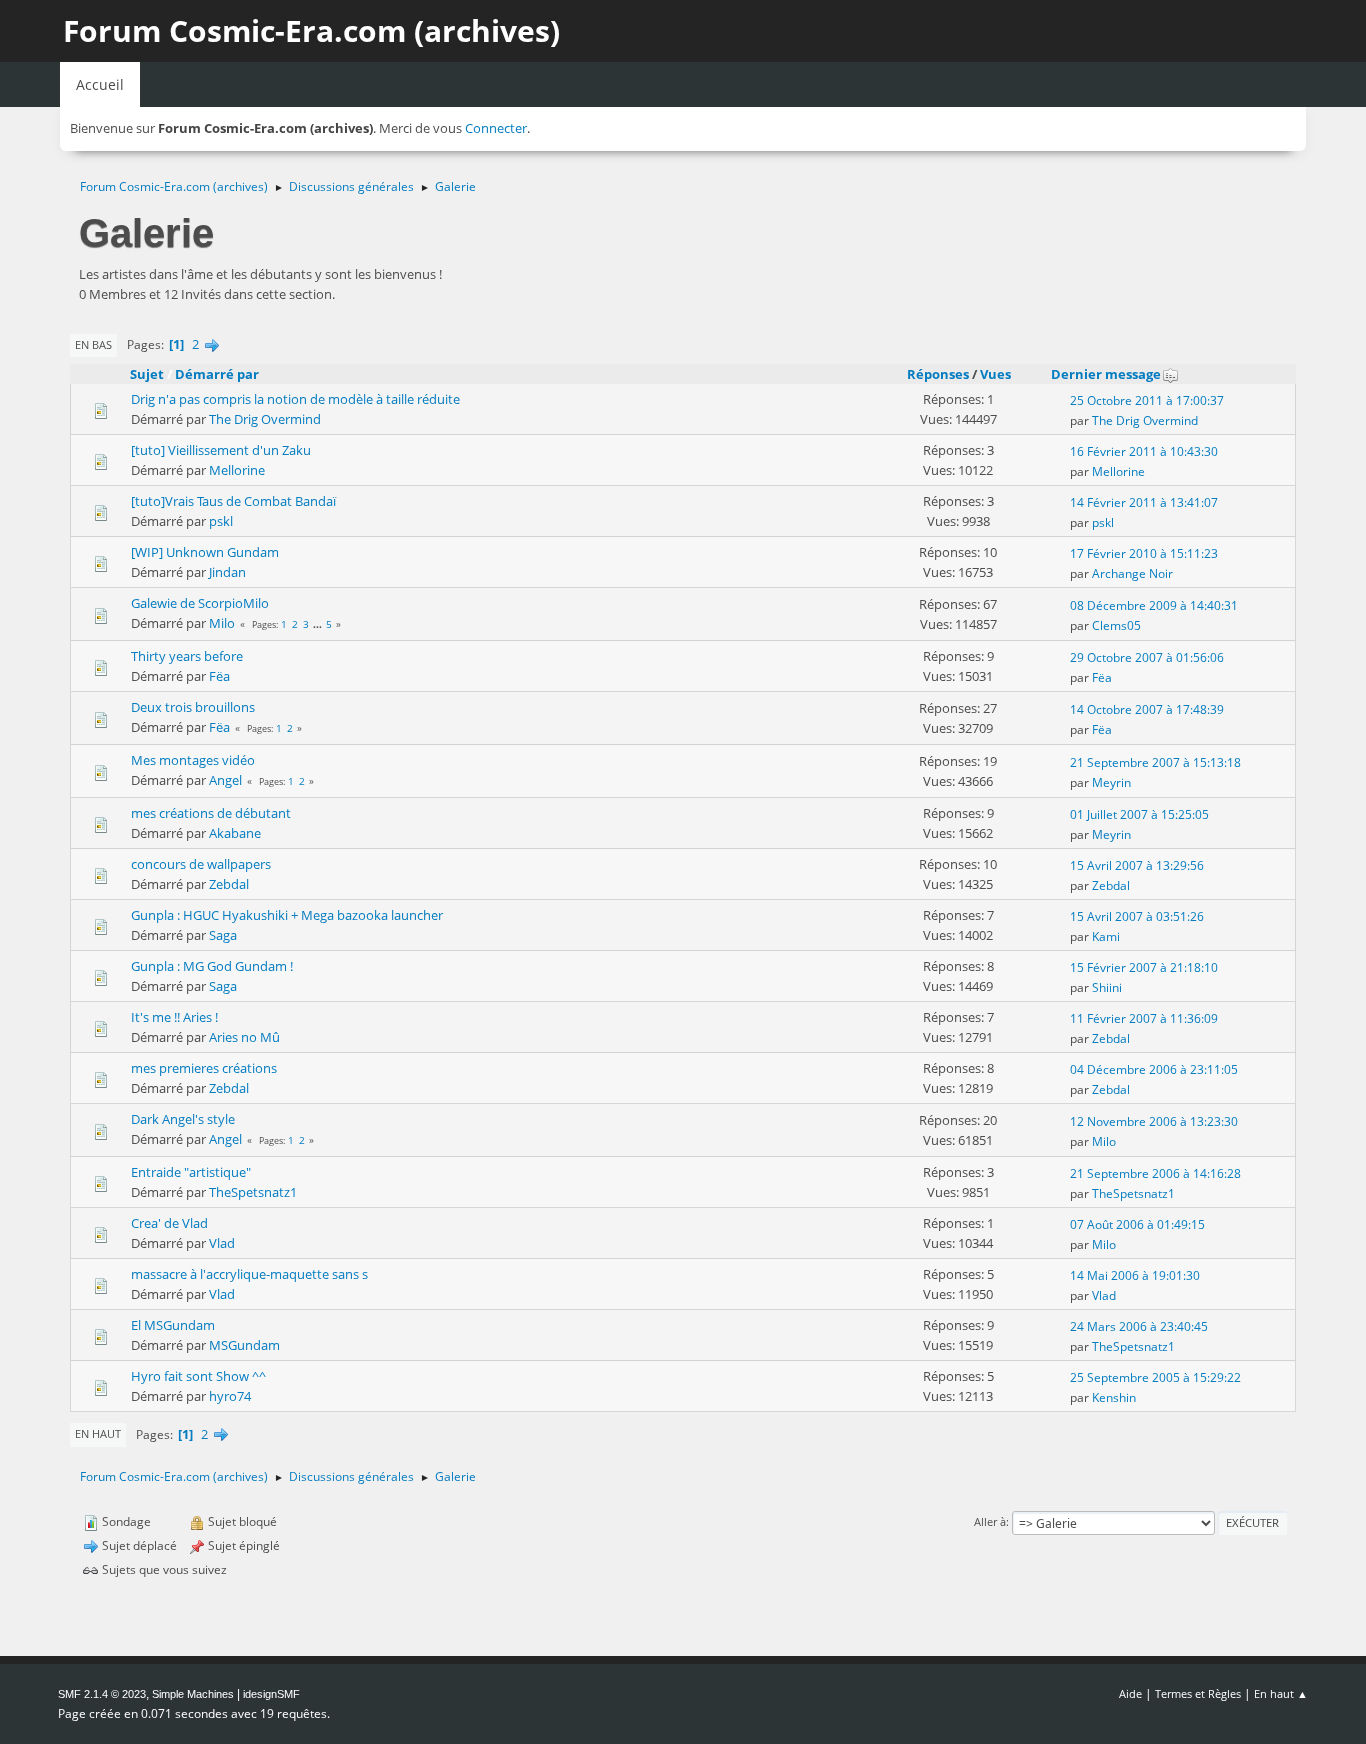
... (319, 624)
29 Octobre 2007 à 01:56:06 (1147, 657)
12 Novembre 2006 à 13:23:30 (1154, 1121)
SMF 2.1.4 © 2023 (102, 1694)
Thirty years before (187, 656)
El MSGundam (173, 1325)
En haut (98, 1433)
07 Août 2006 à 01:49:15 (1137, 1224)
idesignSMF (271, 1694)
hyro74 (230, 1396)
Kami (1106, 936)
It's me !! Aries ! (174, 1017)
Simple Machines (193, 1694)
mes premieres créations (204, 1068)
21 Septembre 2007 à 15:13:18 (1155, 762)
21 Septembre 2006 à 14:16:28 (1155, 1173)
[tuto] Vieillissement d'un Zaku (221, 450)
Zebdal (229, 884)
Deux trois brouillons (193, 707)
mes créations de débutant (211, 813)
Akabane (235, 833)
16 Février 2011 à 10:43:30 (1144, 451)
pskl (221, 521)
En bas (93, 344)
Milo (222, 623)
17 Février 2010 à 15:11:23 (1144, 553)
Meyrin (1111, 782)
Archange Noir (1132, 573)
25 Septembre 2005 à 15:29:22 (1155, 1377)
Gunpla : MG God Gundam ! (212, 966)
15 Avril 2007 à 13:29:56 (1137, 865)
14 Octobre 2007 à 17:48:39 (1147, 709)
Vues (995, 374)
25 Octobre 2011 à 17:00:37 (1147, 400)
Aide (1130, 1693)
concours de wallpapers (201, 864)
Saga (223, 935)
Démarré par (217, 374)
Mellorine (237, 470)
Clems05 (1116, 625)
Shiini (1107, 987)
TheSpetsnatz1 (253, 1192)
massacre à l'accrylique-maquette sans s (249, 1274)
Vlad (222, 1243)
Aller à (990, 1521)
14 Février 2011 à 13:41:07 (1144, 502)
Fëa (219, 676)
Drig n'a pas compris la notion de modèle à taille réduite (295, 399)
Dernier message (1106, 374)
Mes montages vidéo (193, 760)
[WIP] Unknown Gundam (205, 552)
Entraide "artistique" (191, 1172)
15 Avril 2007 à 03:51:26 (1137, 916)
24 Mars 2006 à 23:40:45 (1139, 1326)
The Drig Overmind (265, 419)
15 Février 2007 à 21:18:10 (1144, 967)
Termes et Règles (1198, 1693)
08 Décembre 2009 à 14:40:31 (1154, 605)
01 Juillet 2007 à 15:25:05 (1139, 814)
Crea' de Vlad (169, 1223)
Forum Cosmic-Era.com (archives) (311, 30)
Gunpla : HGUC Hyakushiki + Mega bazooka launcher (287, 915)
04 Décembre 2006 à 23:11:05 (1154, 1069)
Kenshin (1114, 1397)
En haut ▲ (1281, 1693)
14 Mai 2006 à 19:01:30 (1135, 1275)
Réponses (938, 374)
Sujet (147, 374)
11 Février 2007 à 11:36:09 (1144, 1018)
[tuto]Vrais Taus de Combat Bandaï (233, 501)
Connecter (496, 128)
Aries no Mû (244, 1037)
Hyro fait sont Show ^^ (198, 1376)
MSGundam (244, 1345)
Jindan (227, 572)
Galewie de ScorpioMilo (200, 603)
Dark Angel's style (183, 1119)
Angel (225, 780)
